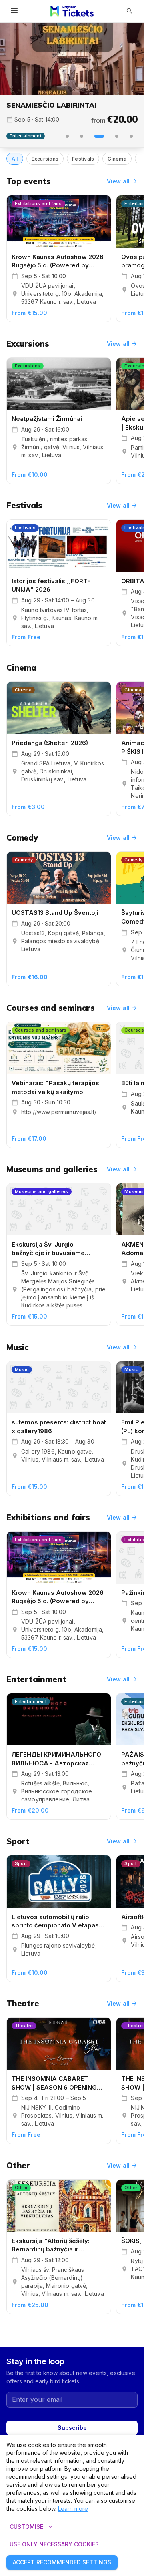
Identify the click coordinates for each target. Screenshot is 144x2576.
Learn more (73, 2509)
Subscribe (72, 2428)
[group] (72, 59)
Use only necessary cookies (54, 2544)
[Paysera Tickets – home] (72, 11)
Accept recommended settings (62, 2562)
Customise (32, 2527)
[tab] (67, 136)
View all (122, 181)
